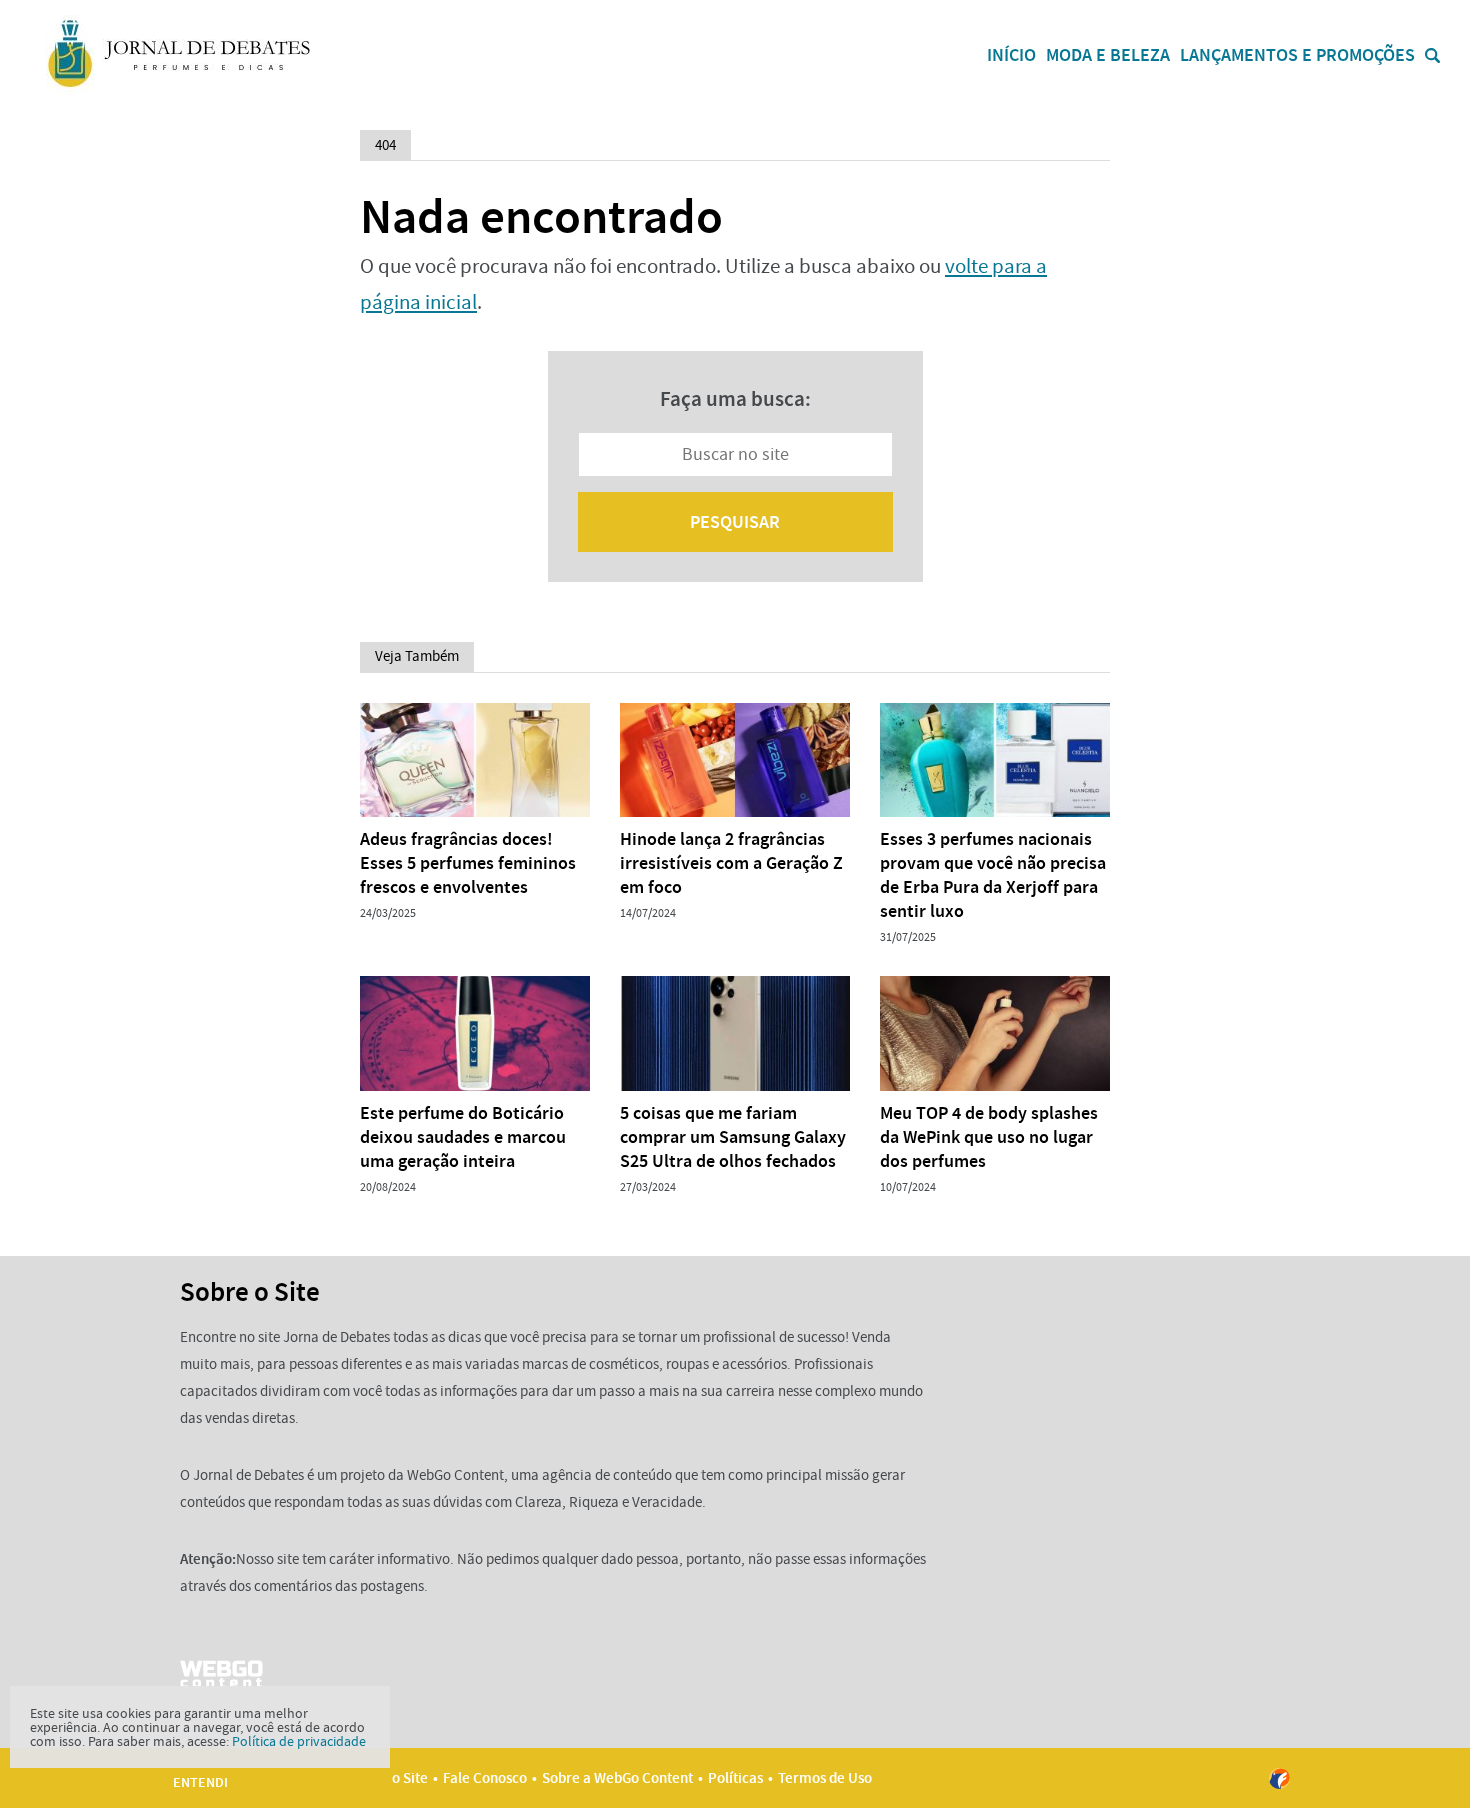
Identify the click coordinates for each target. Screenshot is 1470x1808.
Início (1011, 55)
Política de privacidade (299, 1741)
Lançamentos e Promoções (1297, 55)
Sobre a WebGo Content (617, 1778)
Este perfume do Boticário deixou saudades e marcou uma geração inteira (463, 1137)
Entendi (200, 1782)
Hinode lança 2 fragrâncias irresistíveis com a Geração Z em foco (731, 863)
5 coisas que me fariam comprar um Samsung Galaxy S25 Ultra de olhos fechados (733, 1137)
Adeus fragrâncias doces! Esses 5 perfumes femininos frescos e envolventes (468, 863)
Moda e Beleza (1108, 55)
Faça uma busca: (735, 399)
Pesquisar (735, 522)
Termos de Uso (825, 1778)
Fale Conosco (485, 1778)
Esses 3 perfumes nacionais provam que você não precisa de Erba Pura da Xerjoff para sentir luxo (993, 875)
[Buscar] (1432, 55)
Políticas (735, 1778)
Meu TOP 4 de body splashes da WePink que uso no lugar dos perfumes (989, 1137)
